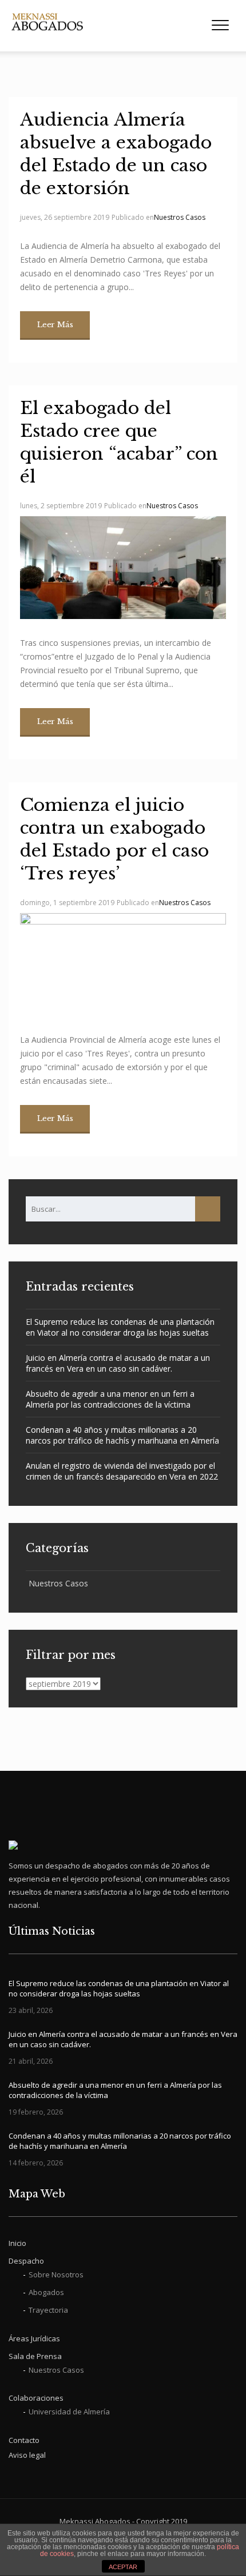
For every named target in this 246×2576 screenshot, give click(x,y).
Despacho (26, 2261)
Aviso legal (27, 2455)
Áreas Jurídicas (34, 2338)
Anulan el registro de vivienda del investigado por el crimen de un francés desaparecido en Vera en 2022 (122, 1471)
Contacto (24, 2440)
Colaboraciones (36, 2398)
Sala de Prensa (35, 2356)
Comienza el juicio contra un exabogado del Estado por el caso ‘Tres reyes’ (114, 839)
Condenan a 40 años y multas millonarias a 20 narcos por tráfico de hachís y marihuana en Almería (122, 1435)
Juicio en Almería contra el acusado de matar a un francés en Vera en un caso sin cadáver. (118, 1363)
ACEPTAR (123, 2567)
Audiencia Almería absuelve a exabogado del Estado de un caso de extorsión (116, 154)
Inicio (17, 2243)
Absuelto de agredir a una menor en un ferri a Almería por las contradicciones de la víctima (110, 1399)
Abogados (46, 2292)
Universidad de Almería (69, 2412)
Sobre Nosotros (56, 2274)
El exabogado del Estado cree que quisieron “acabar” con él (119, 442)
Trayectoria (48, 2310)
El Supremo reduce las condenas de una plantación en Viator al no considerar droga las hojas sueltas (120, 1327)
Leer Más (55, 325)
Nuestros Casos (180, 217)
